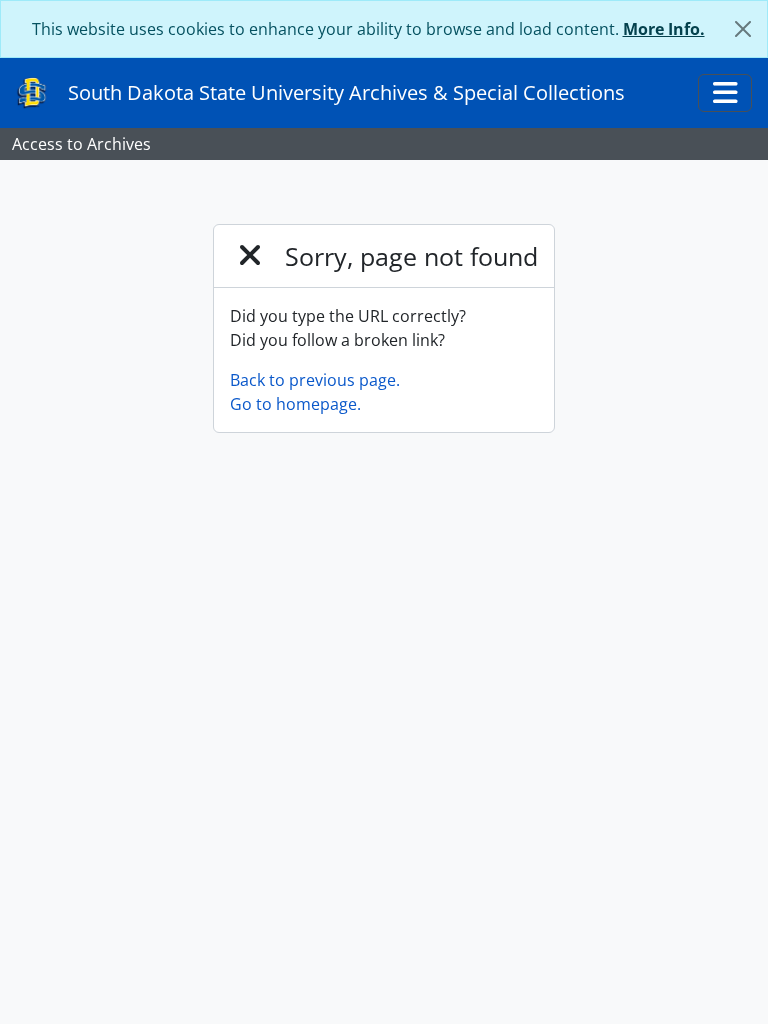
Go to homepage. (295, 404)
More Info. (664, 29)
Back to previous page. (315, 380)
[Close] (743, 29)
